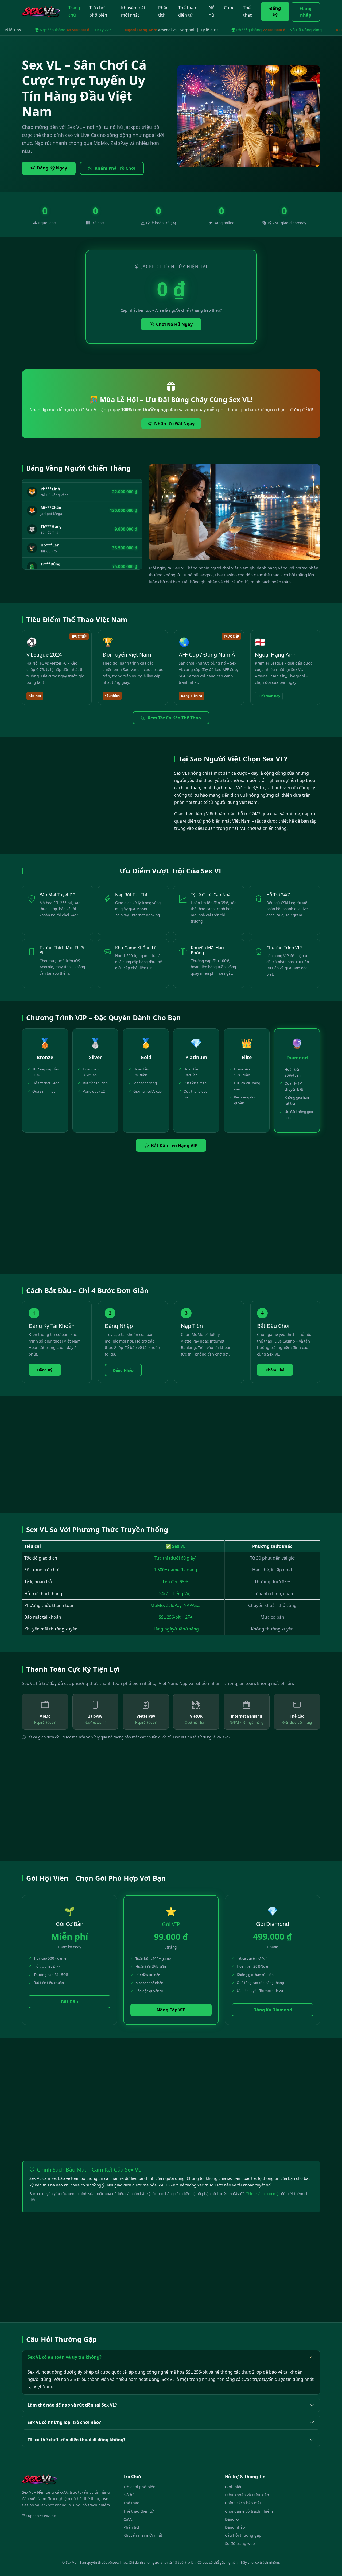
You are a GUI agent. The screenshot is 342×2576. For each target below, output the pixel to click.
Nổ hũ (212, 11)
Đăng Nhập (123, 1370)
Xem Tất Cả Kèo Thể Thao (174, 718)
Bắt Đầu (70, 2002)
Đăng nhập (306, 12)
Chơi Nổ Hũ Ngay (174, 324)
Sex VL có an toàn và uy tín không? (65, 2357)
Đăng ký (275, 11)
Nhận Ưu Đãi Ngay (174, 424)
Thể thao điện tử (187, 11)
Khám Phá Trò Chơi (115, 168)
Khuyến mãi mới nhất (133, 11)
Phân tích (163, 11)
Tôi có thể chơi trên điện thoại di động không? (77, 2440)
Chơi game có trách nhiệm (249, 2511)
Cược (229, 8)
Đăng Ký (45, 1370)
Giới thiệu (234, 2487)
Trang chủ (74, 11)
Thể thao (248, 11)
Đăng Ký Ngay (52, 168)
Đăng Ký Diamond (273, 2010)
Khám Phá (275, 1370)
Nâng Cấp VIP (171, 2010)
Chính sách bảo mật (263, 2194)
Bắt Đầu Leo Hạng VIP (174, 1146)
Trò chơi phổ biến (98, 11)
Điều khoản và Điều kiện (247, 2495)
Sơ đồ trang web (240, 2544)
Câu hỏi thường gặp (243, 2535)
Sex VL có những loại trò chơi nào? (64, 2422)
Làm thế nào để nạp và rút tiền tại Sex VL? (72, 2405)
